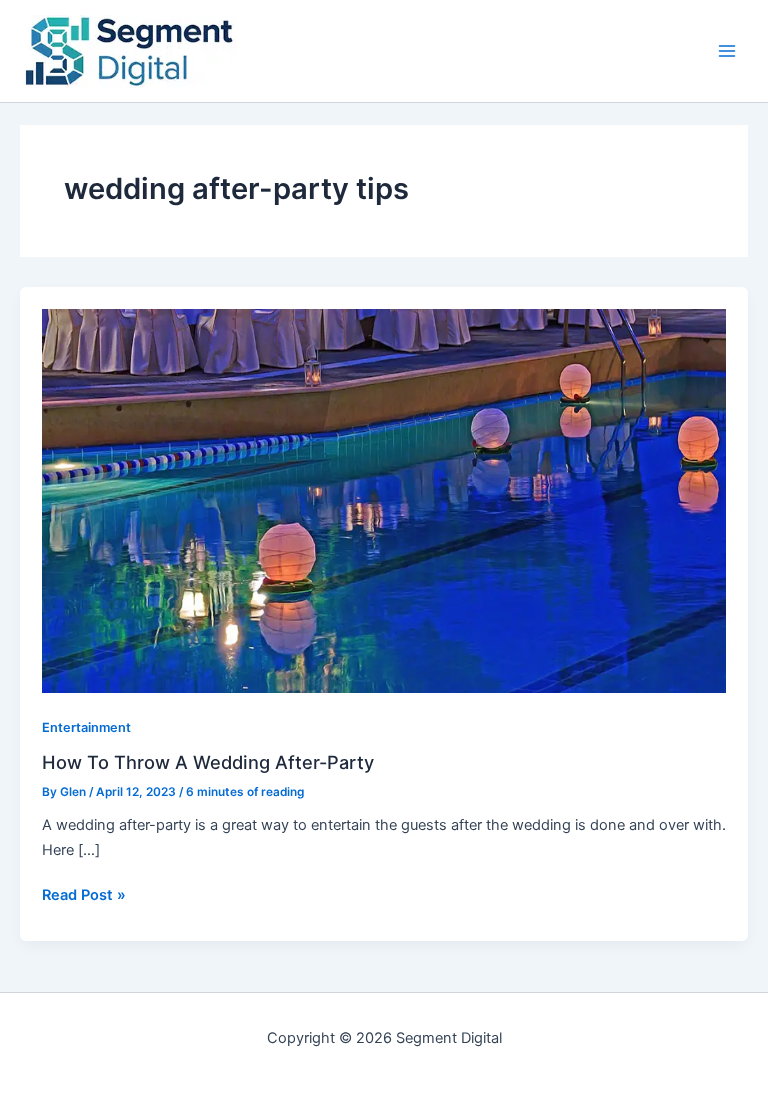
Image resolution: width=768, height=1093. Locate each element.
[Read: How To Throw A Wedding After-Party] (384, 500)
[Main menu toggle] (727, 51)
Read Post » (84, 893)
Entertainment (86, 727)
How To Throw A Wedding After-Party (208, 762)
